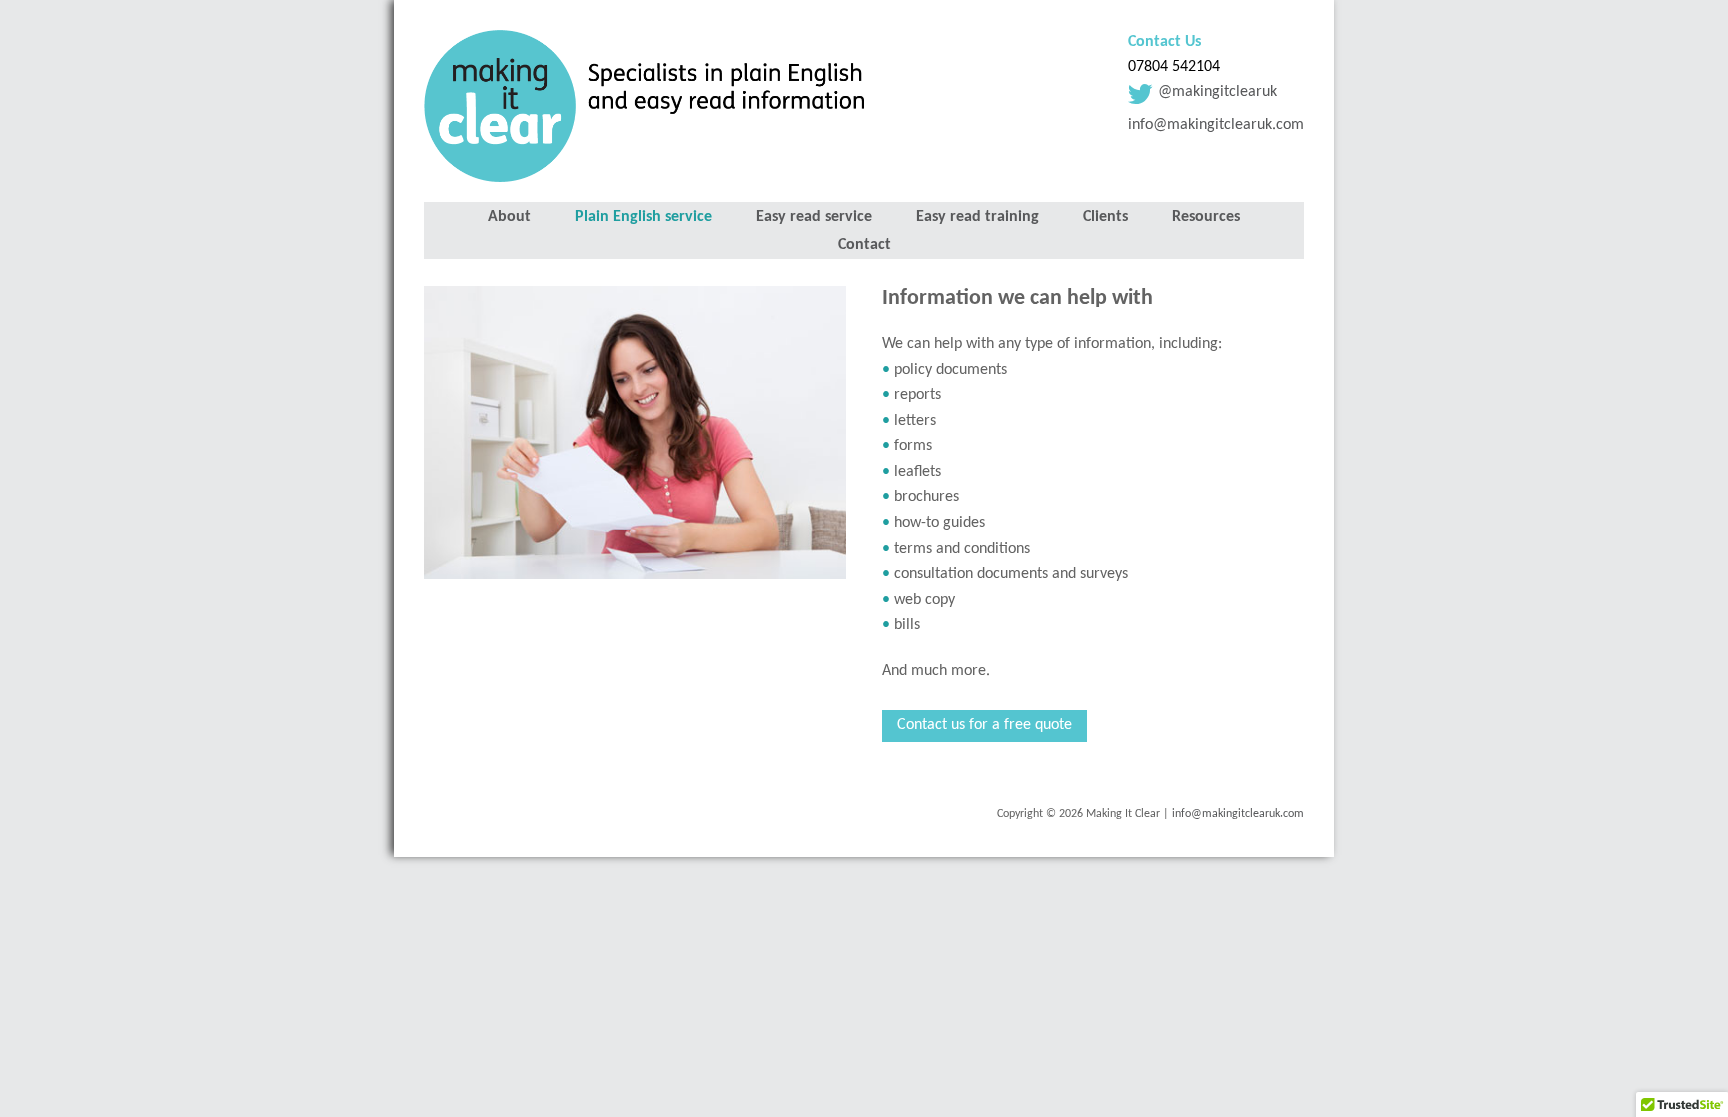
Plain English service (643, 217)
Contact (864, 245)
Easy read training (977, 217)
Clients (1105, 217)
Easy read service (814, 217)
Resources (1206, 217)
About (509, 217)
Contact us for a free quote (984, 725)
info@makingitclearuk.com (1216, 125)
